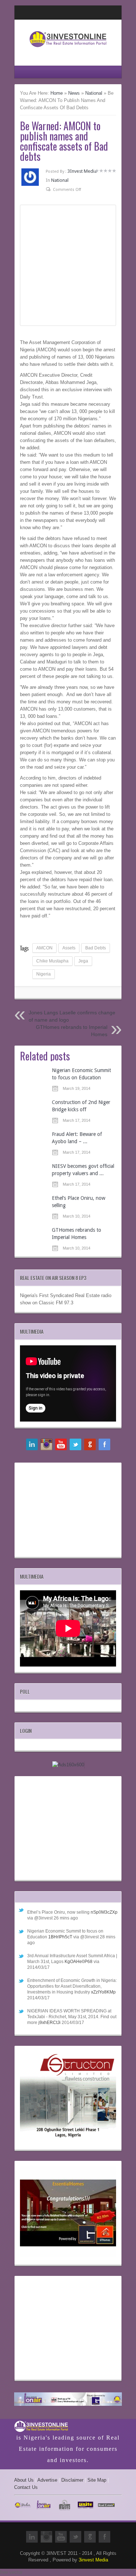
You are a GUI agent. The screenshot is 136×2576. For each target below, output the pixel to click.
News (74, 93)
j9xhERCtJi (50, 2023)
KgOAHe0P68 (79, 1962)
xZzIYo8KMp (103, 1992)
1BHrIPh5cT (60, 1937)
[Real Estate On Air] (68, 2400)
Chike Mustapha (52, 961)
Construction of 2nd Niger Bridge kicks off (81, 1106)
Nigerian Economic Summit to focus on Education (81, 1074)
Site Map (97, 2480)
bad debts (96, 948)
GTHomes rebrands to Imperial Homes (77, 1234)
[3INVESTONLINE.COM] (68, 49)
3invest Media (93, 2560)
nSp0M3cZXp (104, 1912)
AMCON (44, 948)
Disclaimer (72, 2480)
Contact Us (26, 2487)
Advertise (47, 2480)
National (94, 93)
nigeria (44, 974)
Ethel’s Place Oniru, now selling (79, 1202)
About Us (24, 2480)
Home (57, 93)
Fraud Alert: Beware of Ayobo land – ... (77, 1138)
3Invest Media (82, 171)
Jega (83, 961)
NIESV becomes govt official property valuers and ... (83, 1170)
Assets (69, 948)
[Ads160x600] (68, 1765)
